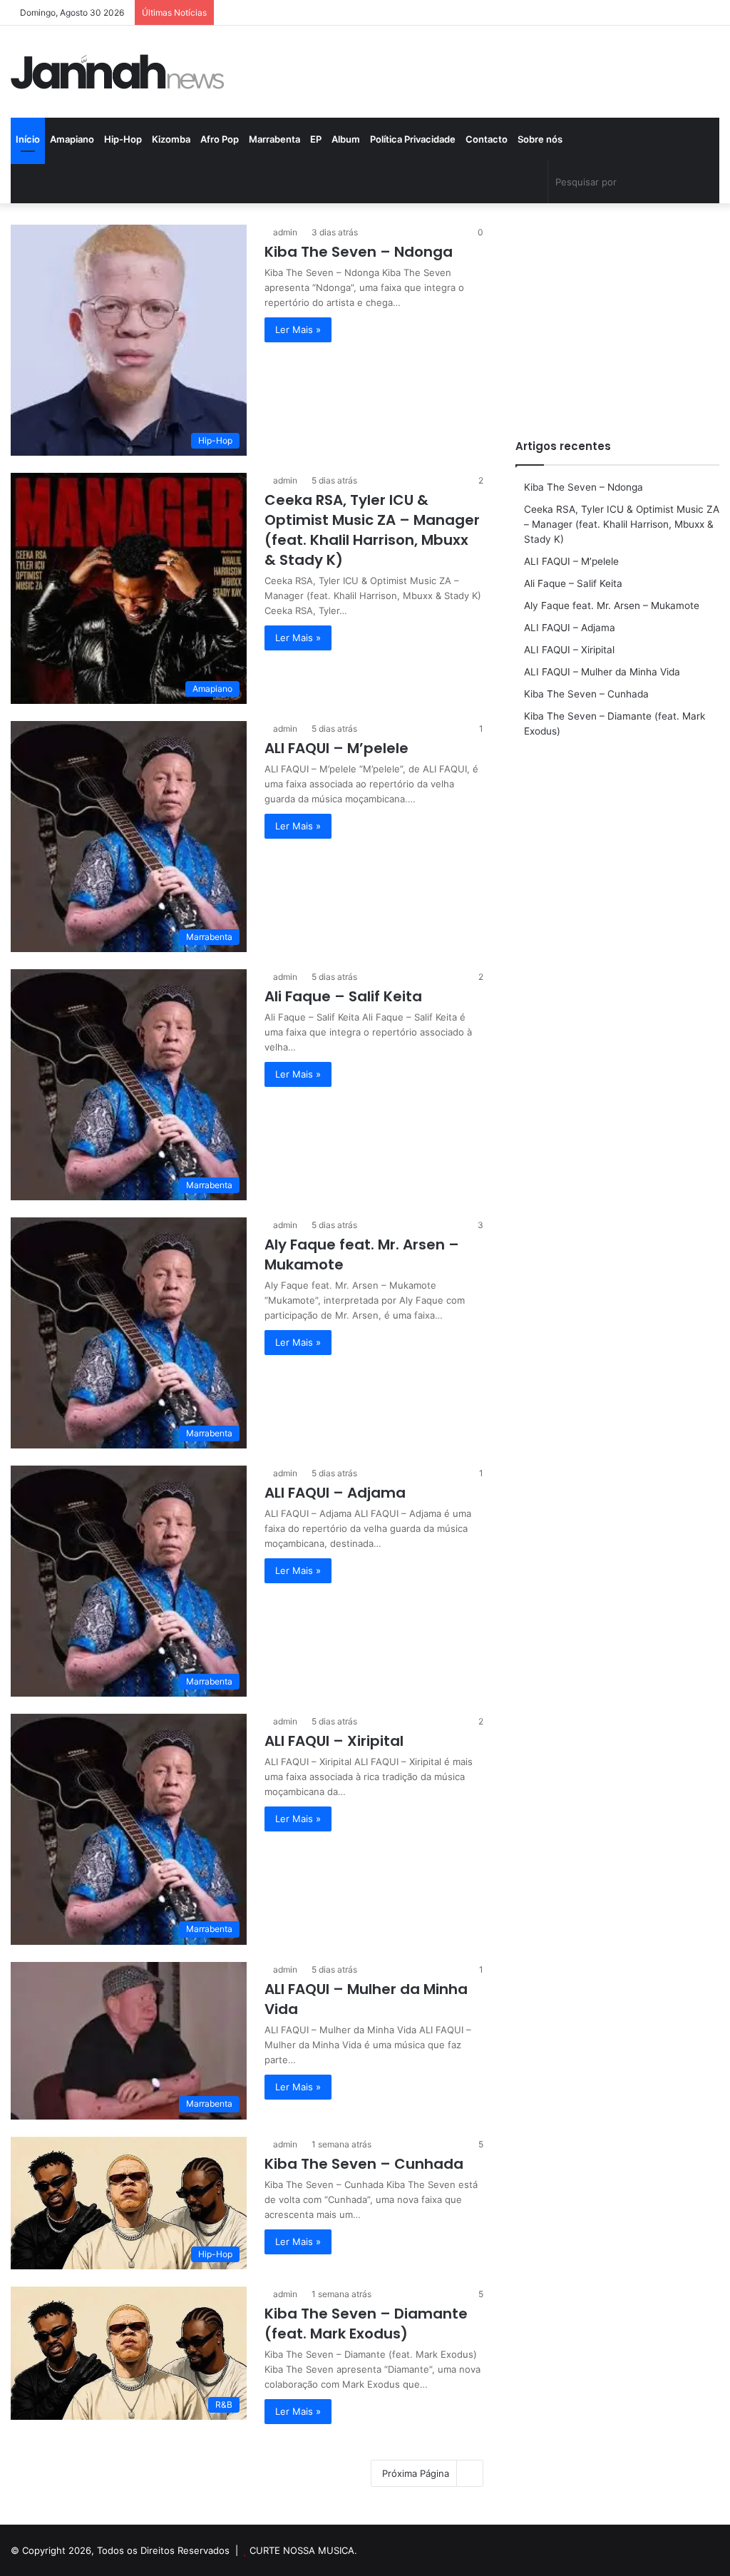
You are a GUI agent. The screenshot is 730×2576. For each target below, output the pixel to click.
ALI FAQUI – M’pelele (336, 748)
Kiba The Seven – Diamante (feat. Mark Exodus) (366, 2324)
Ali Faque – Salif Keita (343, 996)
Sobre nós (540, 139)
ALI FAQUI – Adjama (335, 1493)
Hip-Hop (123, 139)
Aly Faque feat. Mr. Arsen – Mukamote (612, 605)
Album (346, 139)
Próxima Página (416, 2473)
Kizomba (171, 139)
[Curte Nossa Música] (118, 72)
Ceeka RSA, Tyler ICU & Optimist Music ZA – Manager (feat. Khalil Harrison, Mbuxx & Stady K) (372, 530)
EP (316, 139)
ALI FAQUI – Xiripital (334, 1741)
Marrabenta (274, 139)
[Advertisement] (617, 314)
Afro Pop (220, 139)
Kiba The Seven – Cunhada (364, 2164)
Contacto (487, 139)
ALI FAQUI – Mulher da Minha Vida (602, 672)
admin (285, 232)
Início (28, 139)
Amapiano (72, 139)
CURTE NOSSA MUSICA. (303, 2550)
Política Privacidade (413, 139)
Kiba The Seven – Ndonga (359, 252)
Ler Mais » (298, 329)
